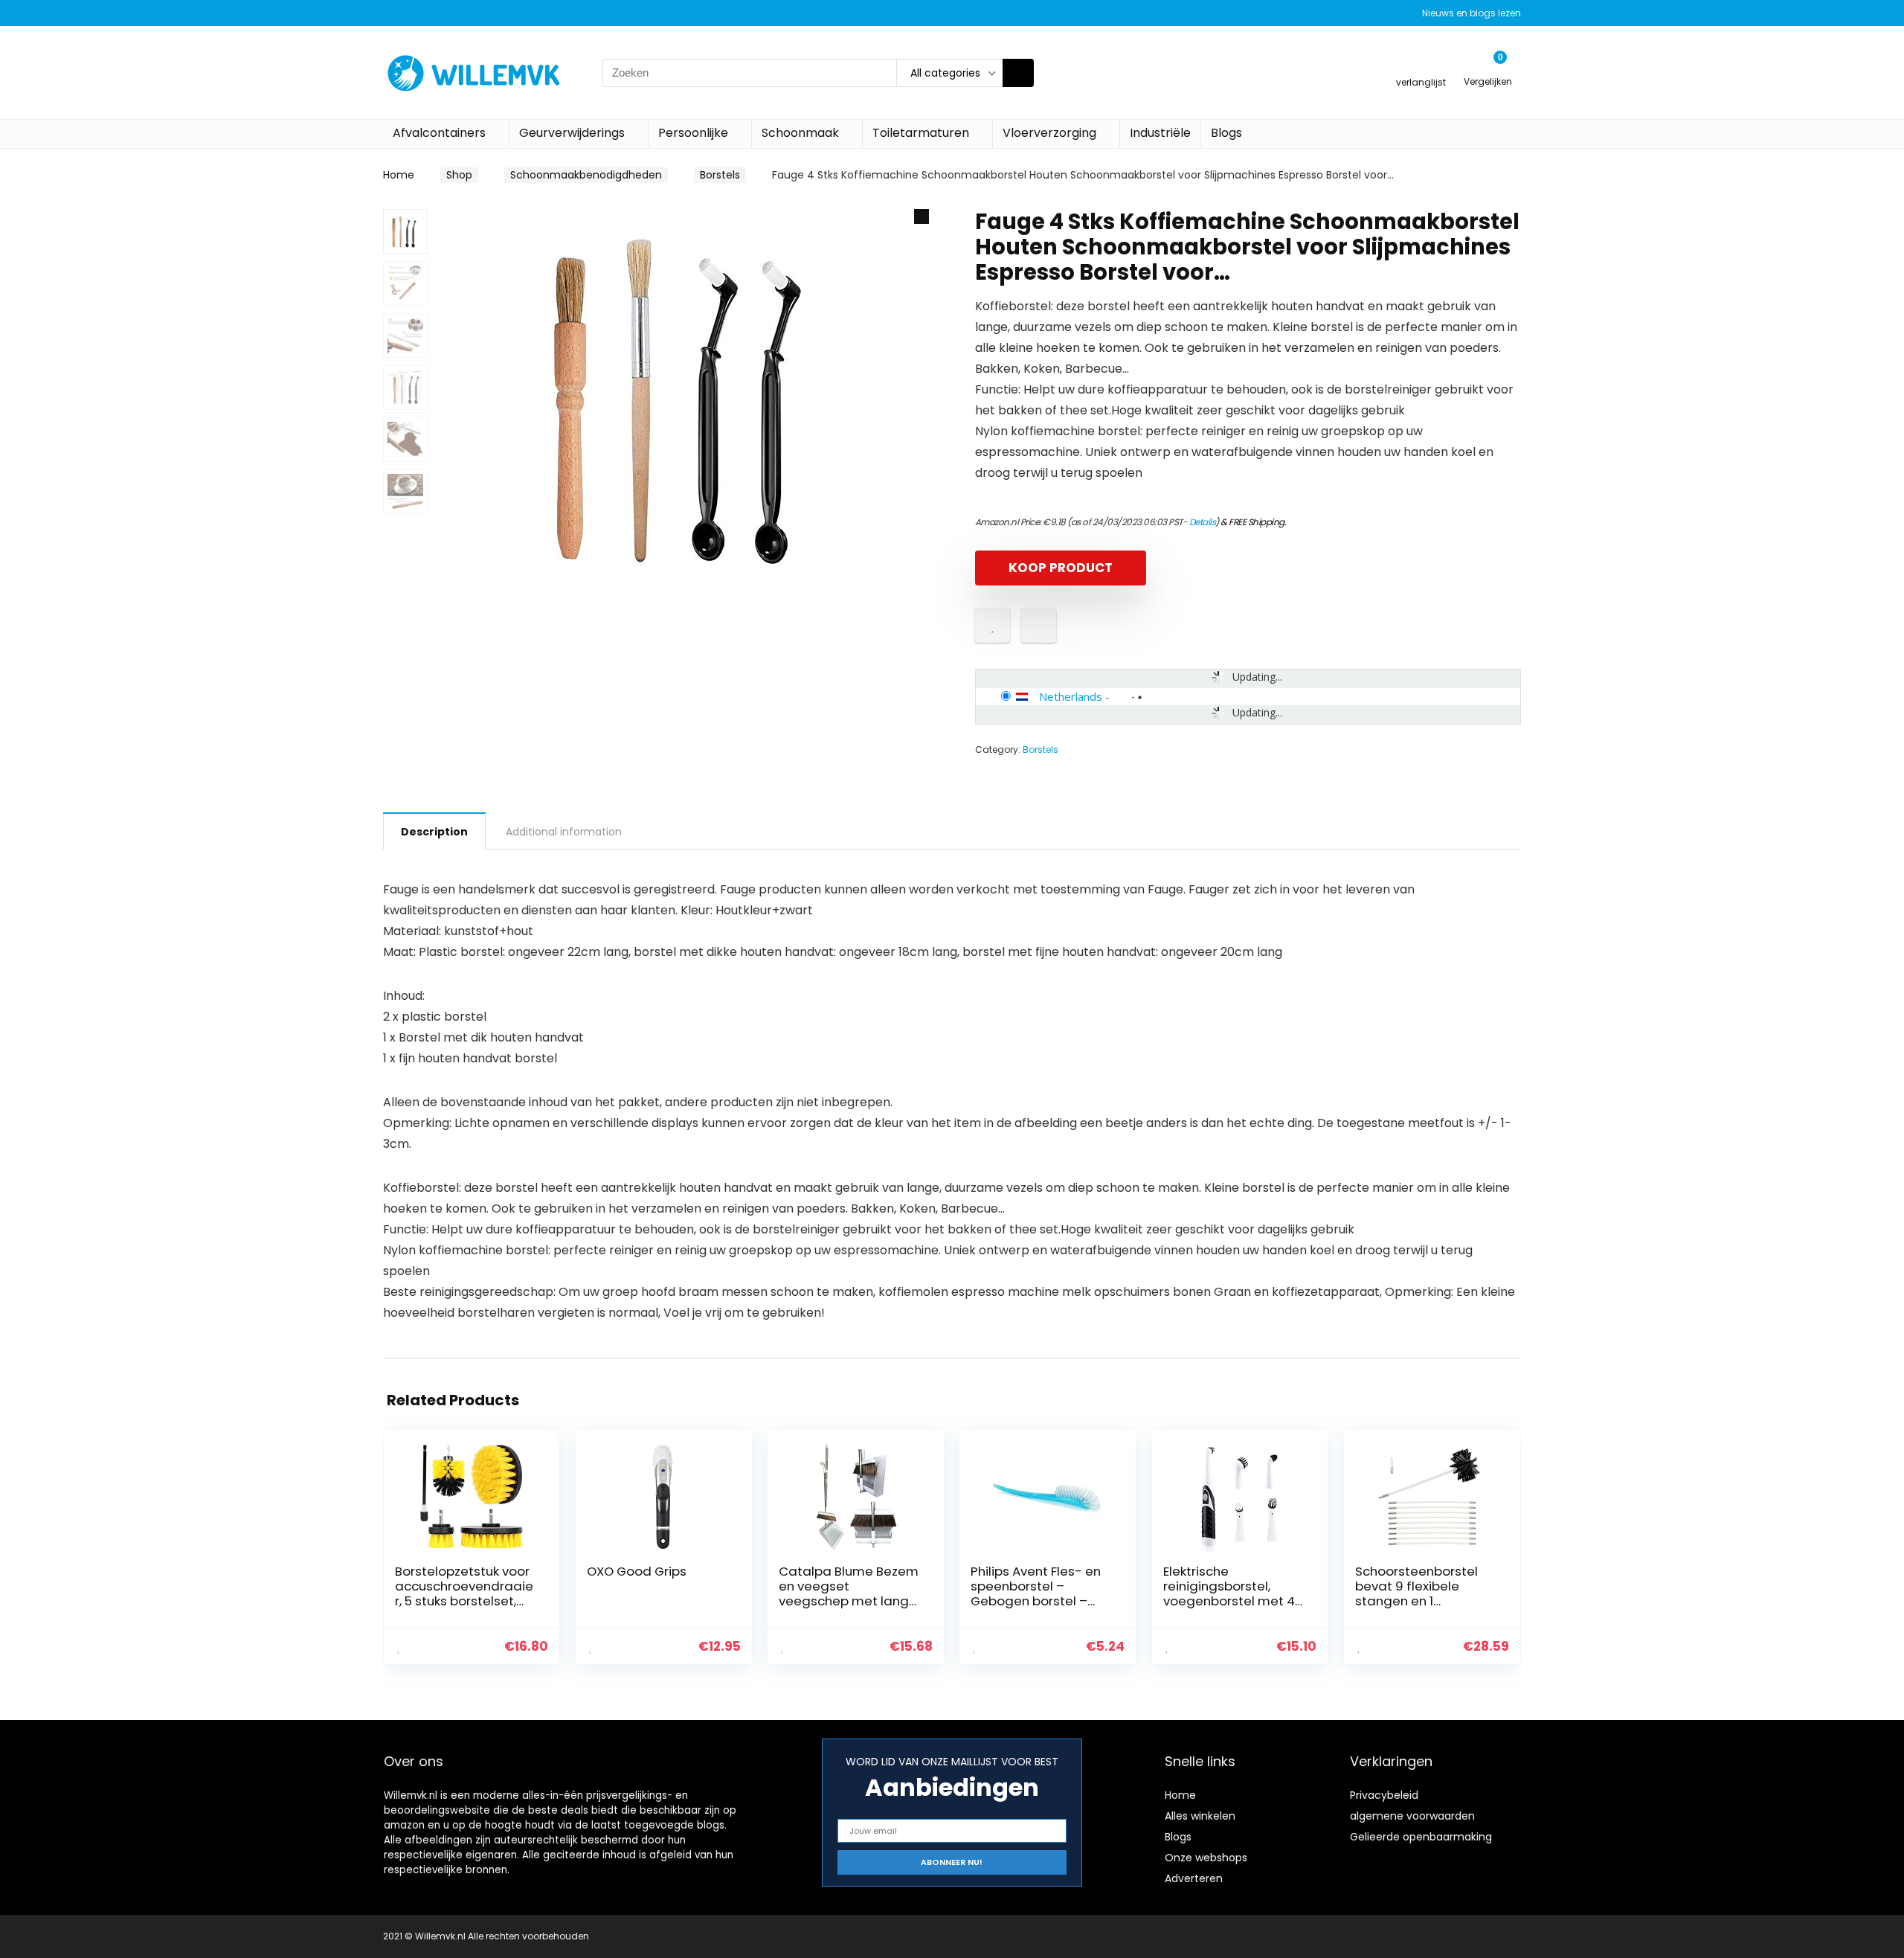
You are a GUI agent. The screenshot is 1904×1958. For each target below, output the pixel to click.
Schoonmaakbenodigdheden (586, 175)
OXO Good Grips (637, 1571)
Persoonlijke (693, 133)
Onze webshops (1206, 1858)
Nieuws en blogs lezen (1472, 13)
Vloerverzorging (1049, 133)
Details (1203, 522)
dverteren (1197, 1878)
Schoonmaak (800, 133)
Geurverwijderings (572, 133)
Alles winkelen (1200, 1816)
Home (399, 175)
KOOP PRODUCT (1061, 568)
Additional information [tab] (564, 832)
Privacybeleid (1384, 1795)
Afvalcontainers (439, 133)
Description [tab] (434, 832)
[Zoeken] (1018, 73)
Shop (459, 175)
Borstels (720, 175)
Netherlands (1071, 696)
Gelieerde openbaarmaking (1421, 1837)
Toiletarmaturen (921, 133)
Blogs (1226, 133)
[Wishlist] (1421, 66)
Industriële (1160, 133)
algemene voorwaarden (1412, 1816)
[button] (922, 216)
